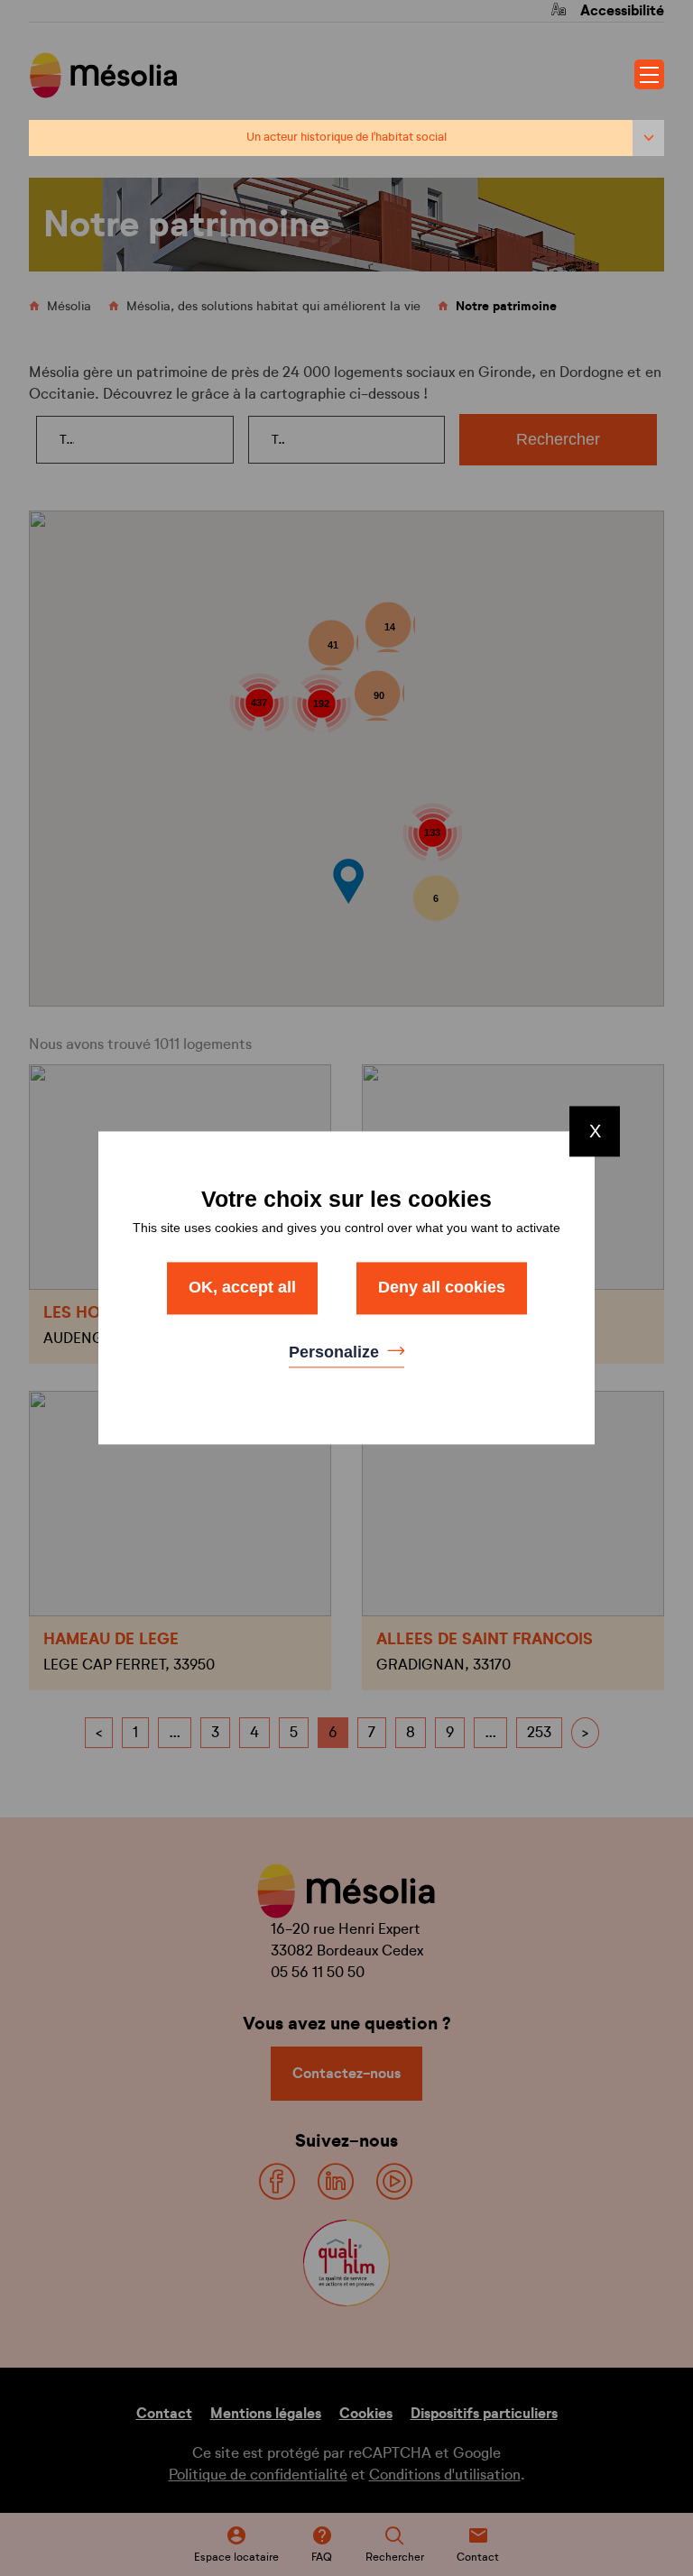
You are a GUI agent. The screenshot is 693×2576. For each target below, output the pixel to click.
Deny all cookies (442, 1287)
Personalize (336, 1352)
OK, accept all (242, 1287)
